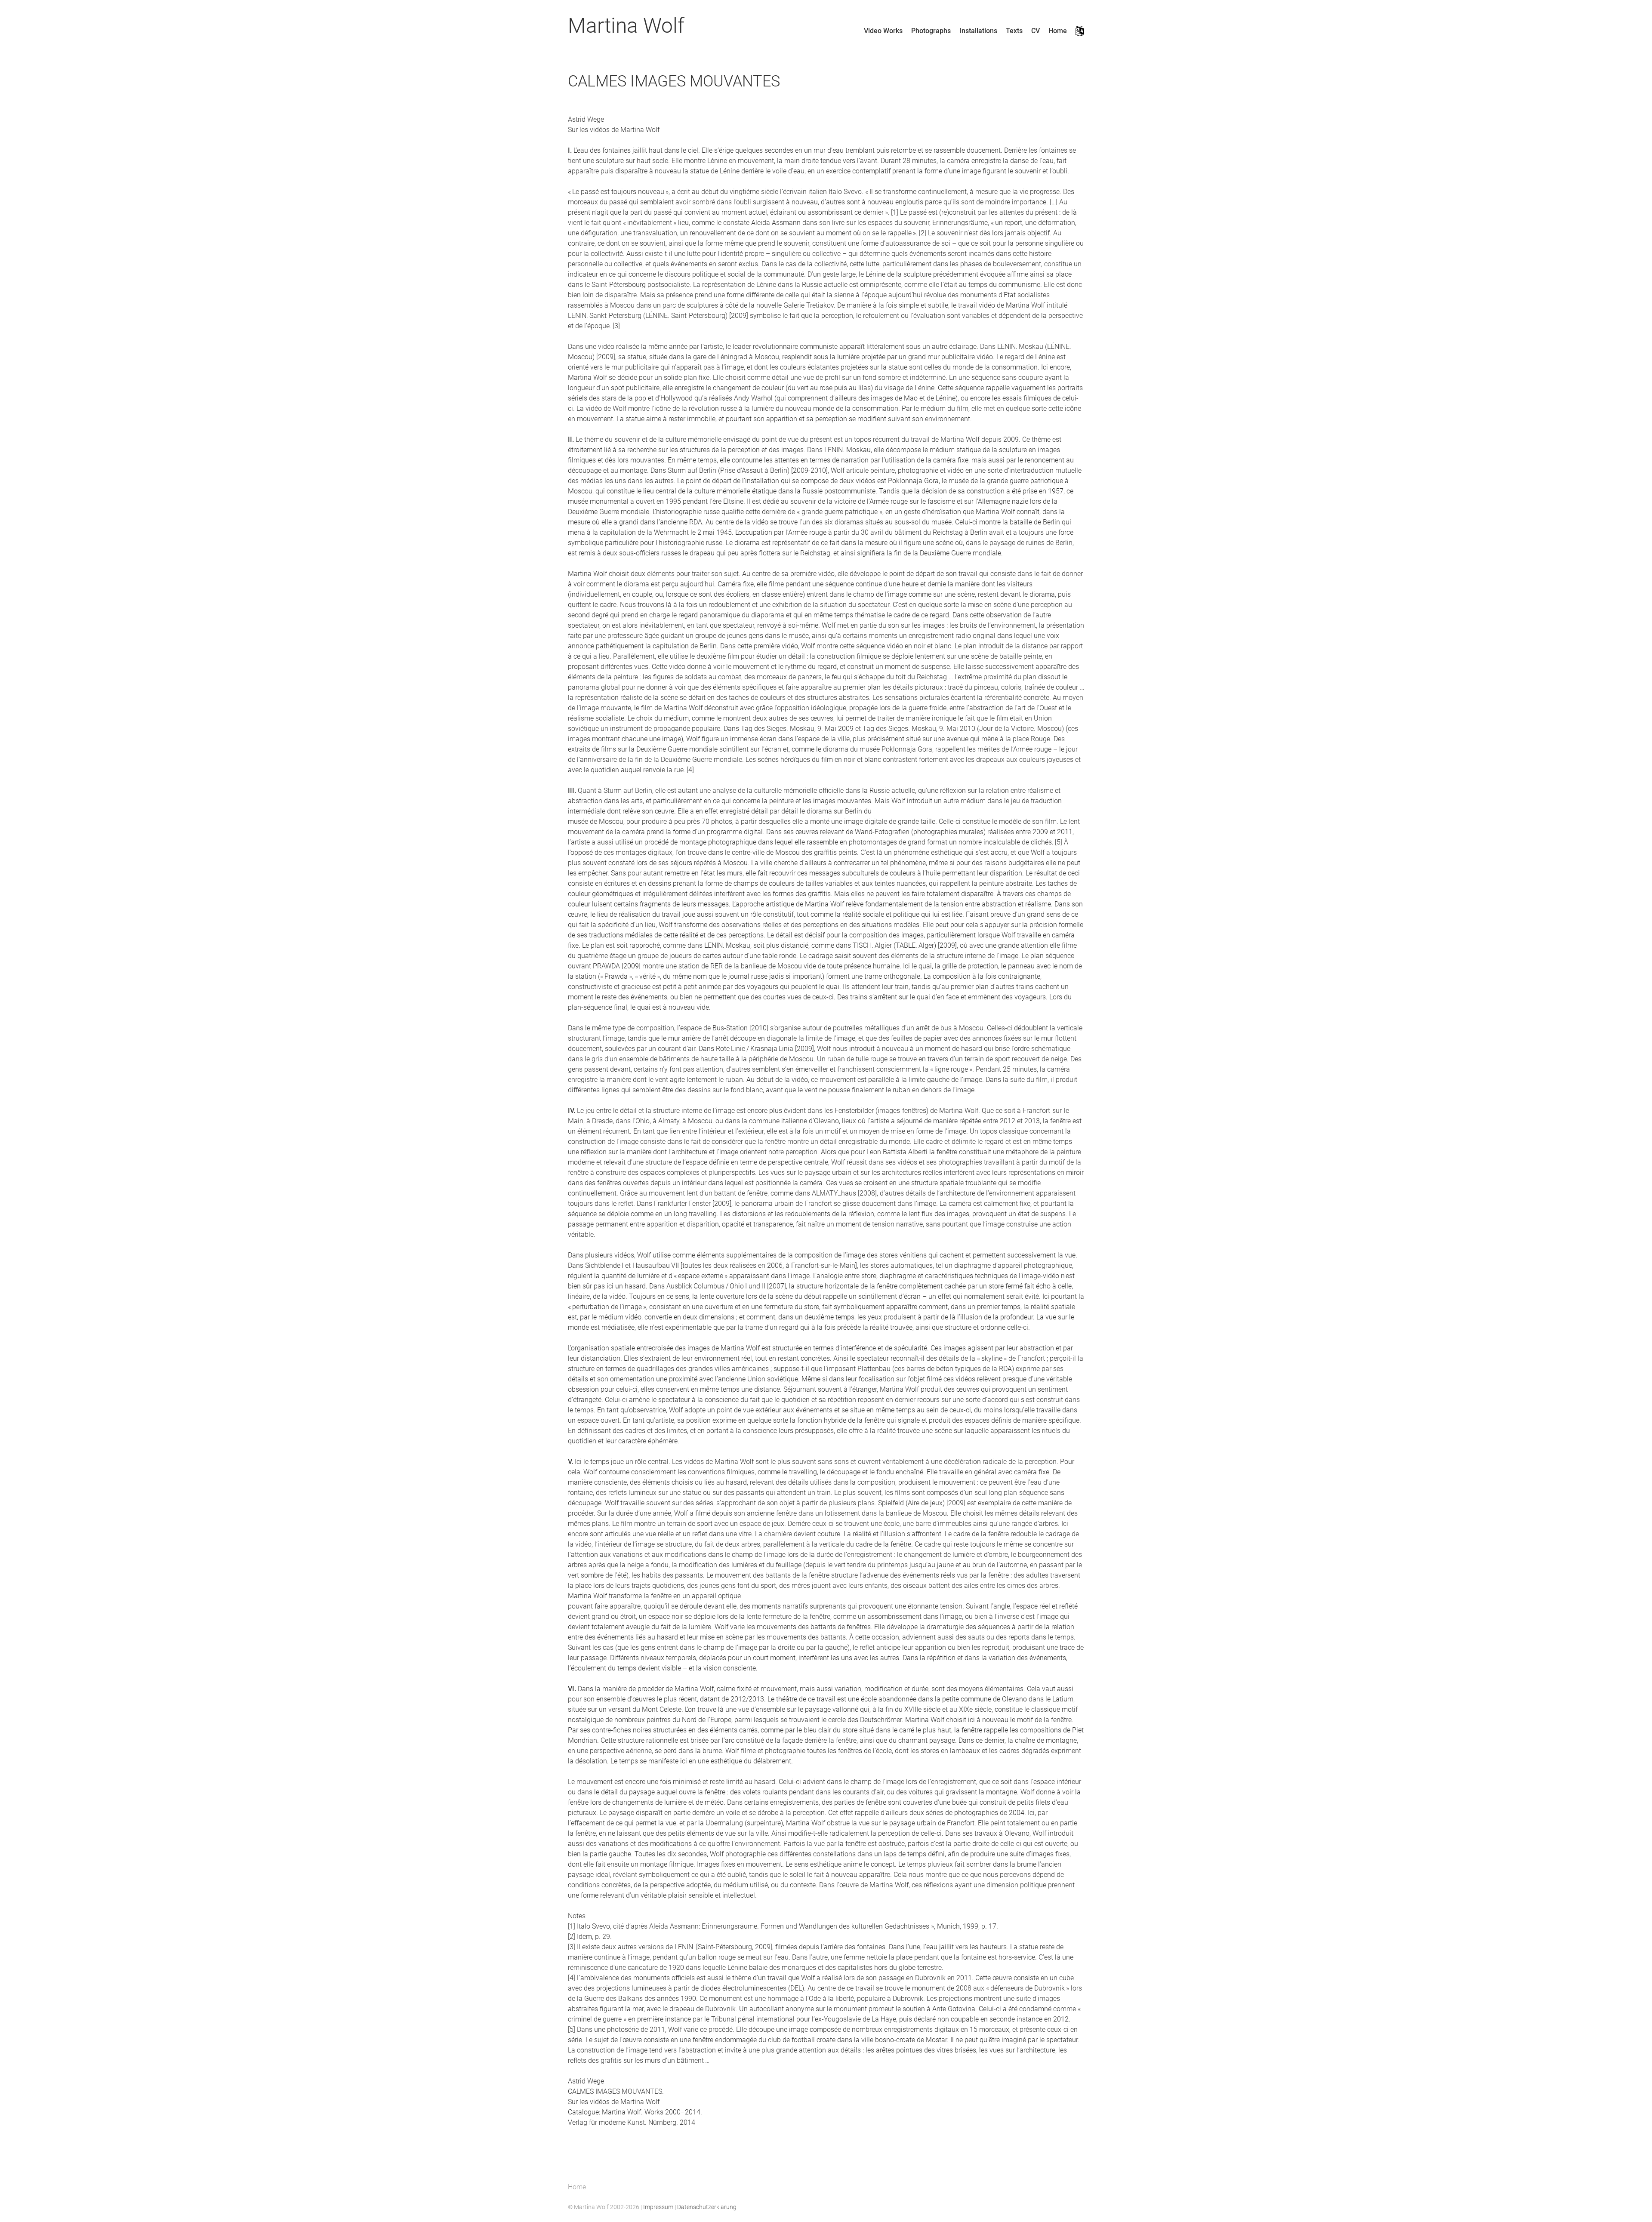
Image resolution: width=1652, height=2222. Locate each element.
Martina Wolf (626, 26)
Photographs (931, 31)
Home (1058, 31)
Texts (1014, 31)
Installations (978, 31)
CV (1036, 31)
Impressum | (660, 2207)
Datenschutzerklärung (707, 2207)
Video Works (883, 31)
